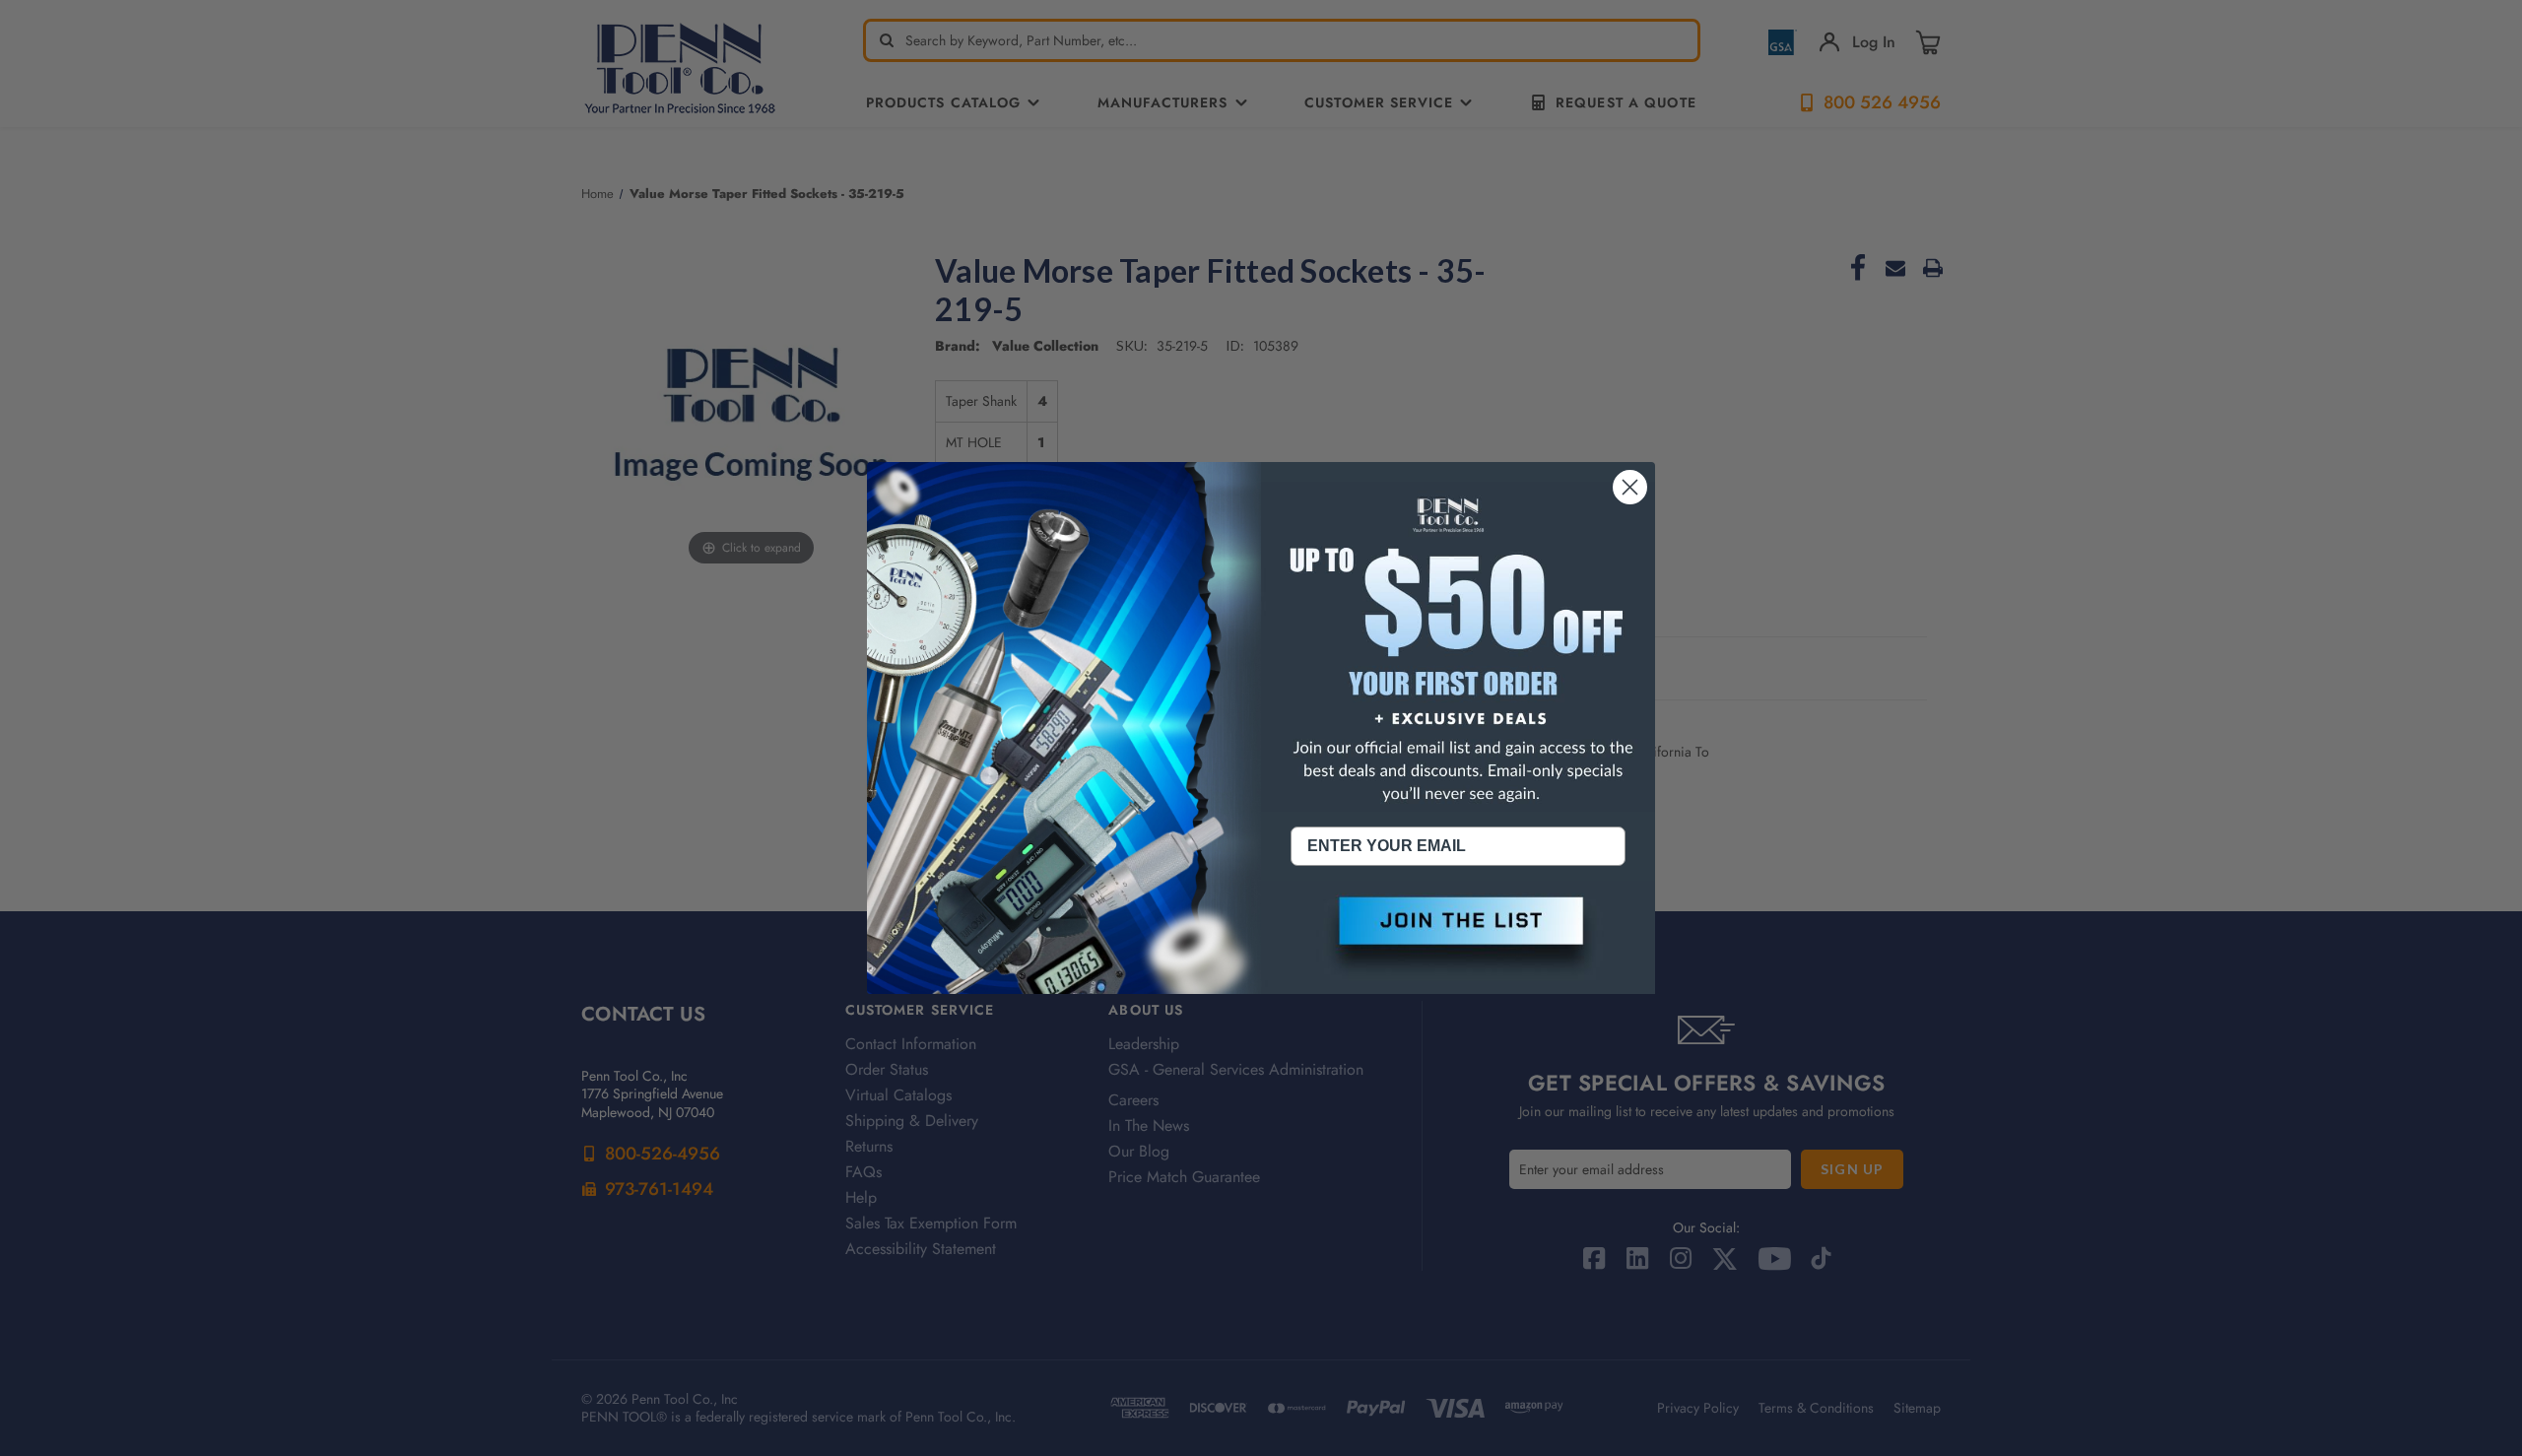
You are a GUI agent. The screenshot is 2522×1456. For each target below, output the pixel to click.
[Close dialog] (1630, 487)
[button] (1458, 937)
